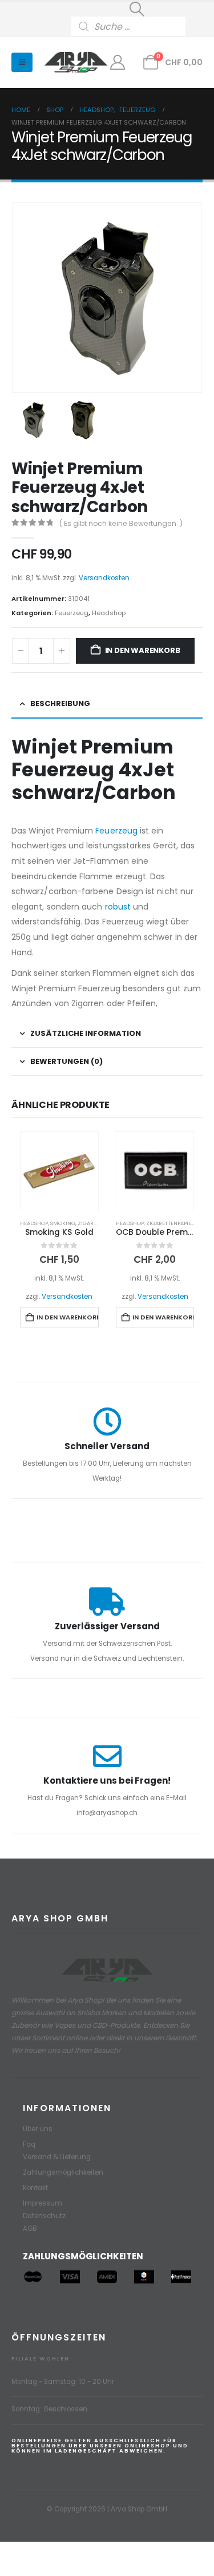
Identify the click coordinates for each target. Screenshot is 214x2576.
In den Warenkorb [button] (67, 1317)
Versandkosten (104, 578)
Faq (29, 2144)
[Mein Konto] (118, 62)
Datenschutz (44, 2216)
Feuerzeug (72, 613)
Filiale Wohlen (41, 2358)
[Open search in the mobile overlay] (137, 26)
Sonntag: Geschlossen (49, 2409)
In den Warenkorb (143, 650)
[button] (137, 9)
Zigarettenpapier (170, 1223)
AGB (30, 2228)
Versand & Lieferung (57, 2157)
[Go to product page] (59, 1171)
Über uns (38, 2129)
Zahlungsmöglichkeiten (63, 2172)
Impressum (43, 2203)
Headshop (109, 613)
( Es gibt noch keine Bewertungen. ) (121, 523)
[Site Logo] (76, 63)
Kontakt (35, 2188)
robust (118, 907)
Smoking (63, 1223)
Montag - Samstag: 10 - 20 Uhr (63, 2382)
